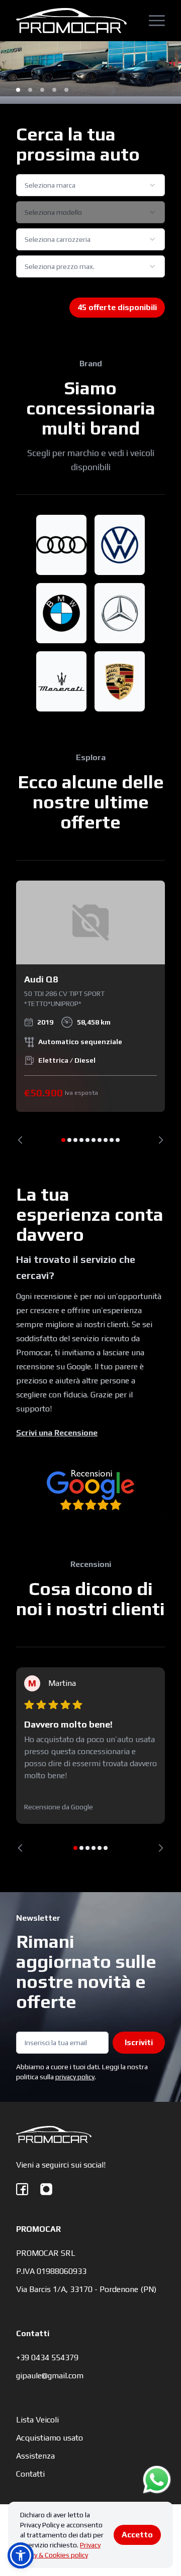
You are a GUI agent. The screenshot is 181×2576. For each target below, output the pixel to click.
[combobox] (90, 185)
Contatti (30, 2474)
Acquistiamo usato (50, 2438)
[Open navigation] (157, 21)
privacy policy (75, 2077)
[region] (90, 1012)
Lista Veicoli (37, 2420)
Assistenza (35, 2456)
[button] (21, 2555)
